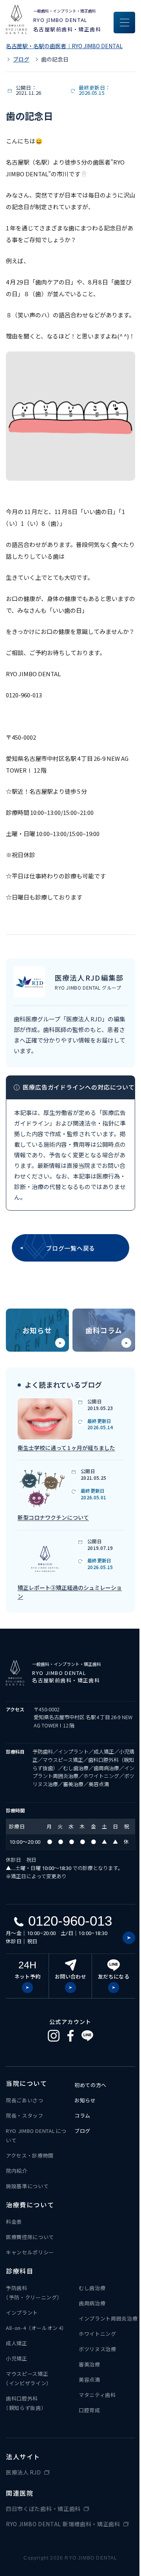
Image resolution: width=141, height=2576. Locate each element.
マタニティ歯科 (97, 2395)
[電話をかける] (129, 1938)
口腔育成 (89, 2410)
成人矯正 (17, 2343)
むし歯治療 (92, 2288)
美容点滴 (89, 2380)
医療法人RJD (23, 2472)
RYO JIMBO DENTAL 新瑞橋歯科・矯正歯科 (63, 2524)
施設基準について (27, 2186)
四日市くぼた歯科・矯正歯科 (43, 2509)
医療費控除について (30, 2237)
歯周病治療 (92, 2303)
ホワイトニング (98, 2334)
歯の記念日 (55, 59)
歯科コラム (104, 1330)
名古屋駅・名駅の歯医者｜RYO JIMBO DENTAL (64, 46)
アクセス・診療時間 (30, 2155)
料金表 (14, 2222)
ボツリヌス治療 (98, 2349)
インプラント (22, 2313)
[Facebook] (70, 2036)
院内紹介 (17, 2171)
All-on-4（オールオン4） (36, 2328)
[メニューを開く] (124, 23)
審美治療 (89, 2364)
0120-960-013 (70, 1921)
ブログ (21, 59)
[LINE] (87, 2036)
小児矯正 (17, 2358)
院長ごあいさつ (25, 2100)
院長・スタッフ (25, 2115)
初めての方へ (90, 2085)
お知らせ (37, 1330)
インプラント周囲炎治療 (108, 2318)
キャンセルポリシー (30, 2252)
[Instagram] (54, 2036)
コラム (82, 2115)
